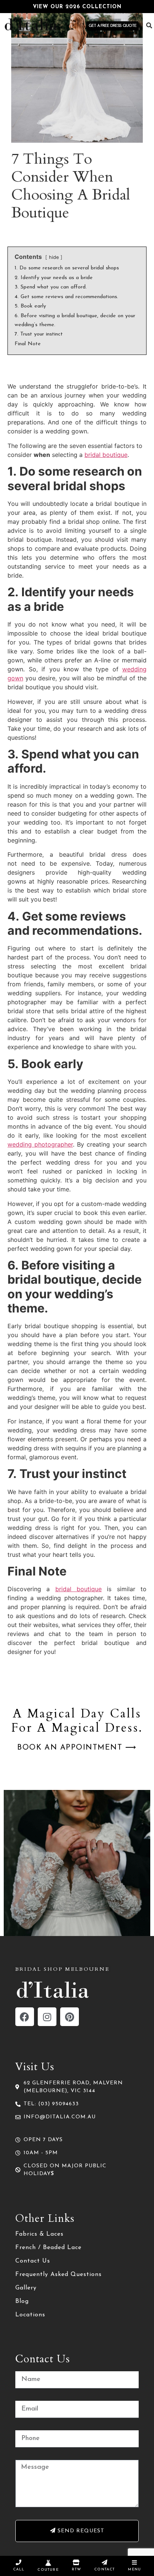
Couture (48, 2570)
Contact (104, 2569)
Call (19, 2569)
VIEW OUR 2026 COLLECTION (77, 7)
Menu (134, 2569)
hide (54, 257)
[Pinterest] (70, 2017)
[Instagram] (47, 2017)
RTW (77, 2569)
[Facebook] (25, 2017)
